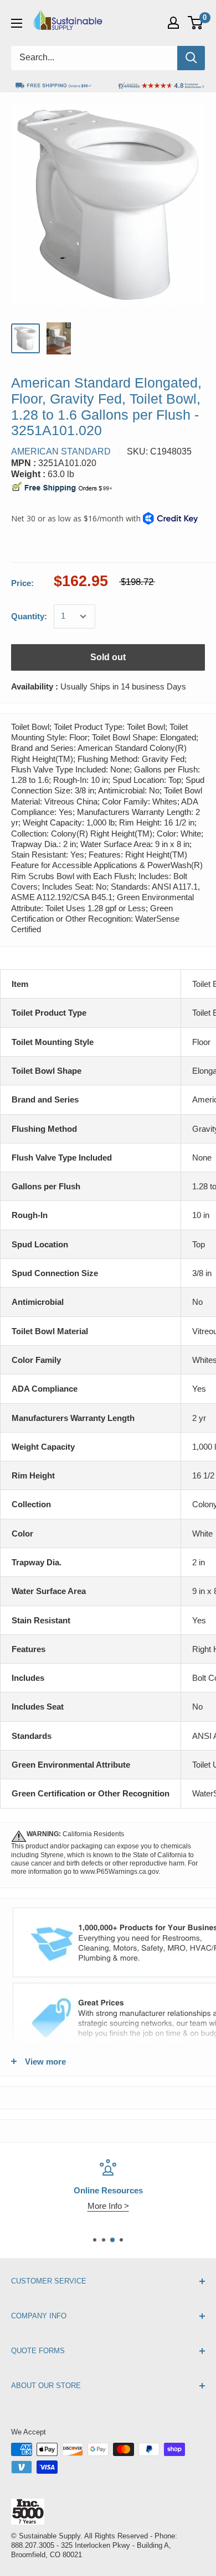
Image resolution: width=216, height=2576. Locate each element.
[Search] (191, 58)
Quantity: (29, 616)
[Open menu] (17, 23)
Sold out (108, 657)
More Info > (108, 2206)
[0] (196, 23)
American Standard (61, 451)
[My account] (173, 23)
